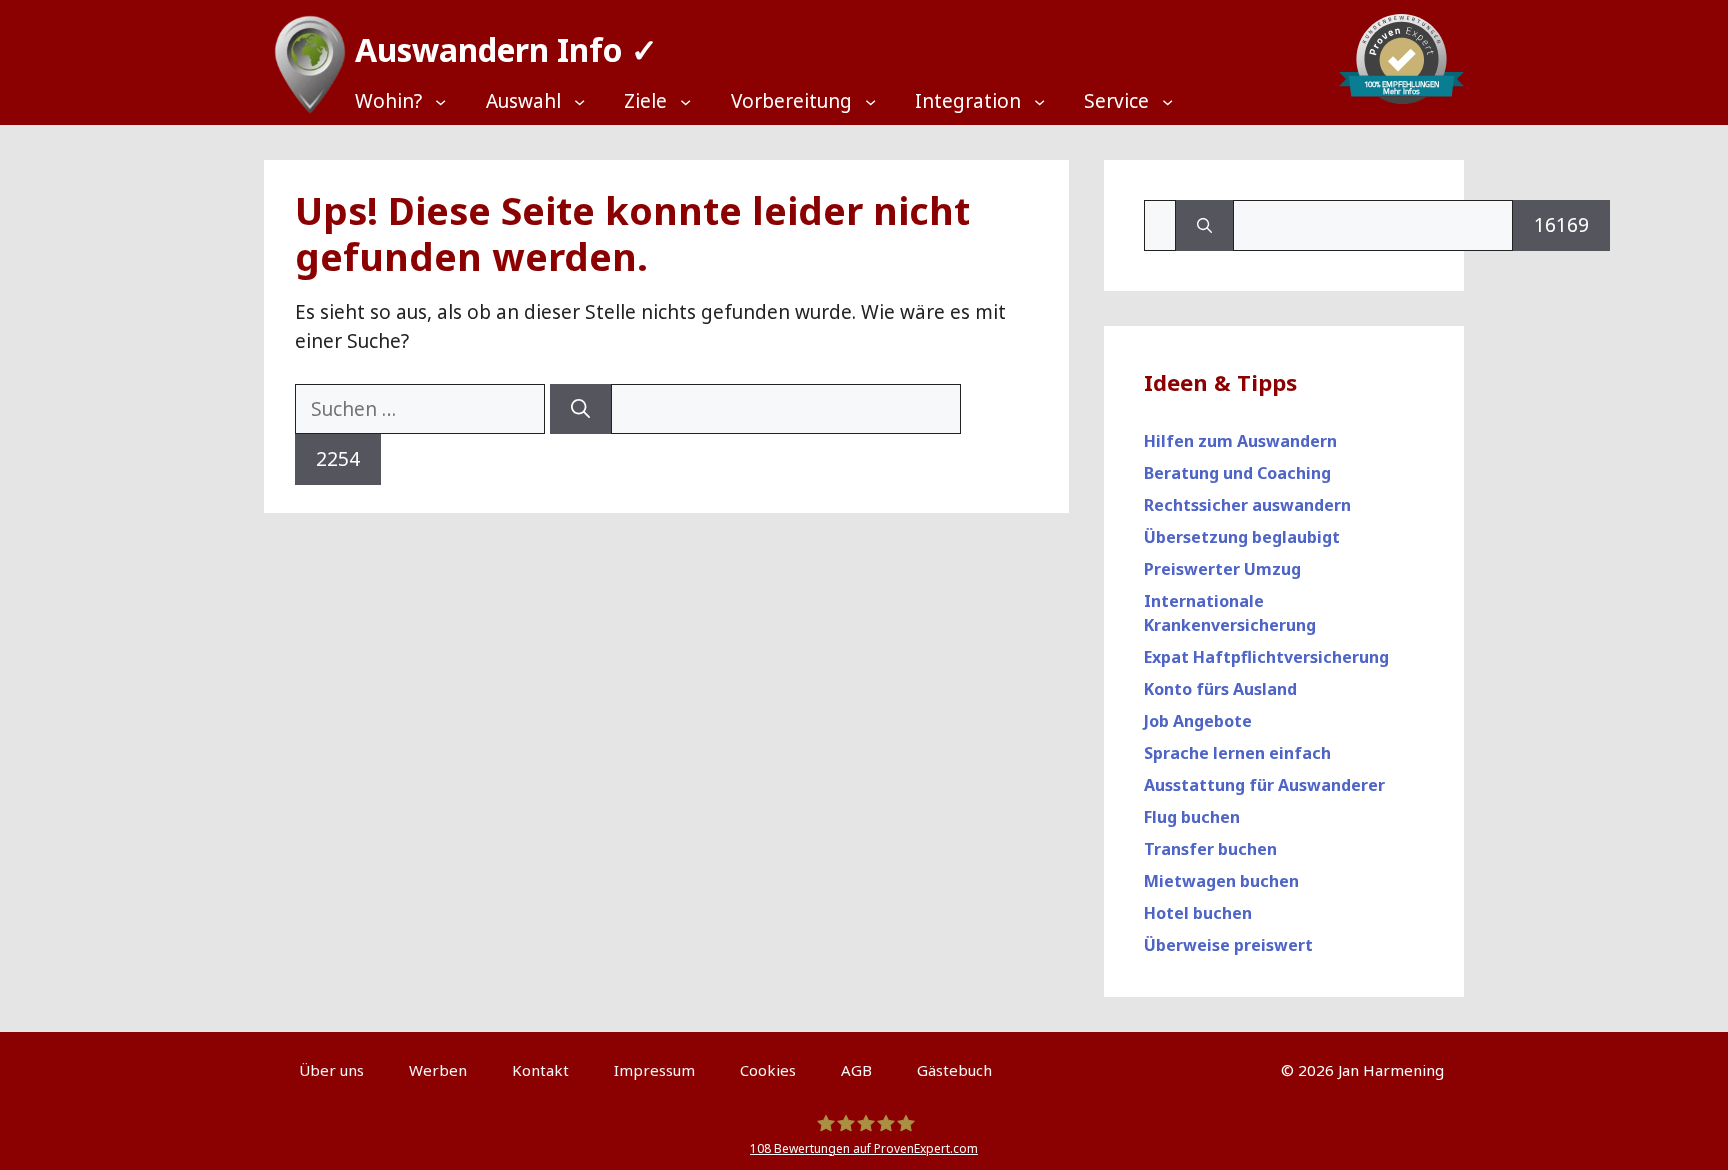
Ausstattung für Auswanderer (1264, 785)
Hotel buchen (1198, 913)
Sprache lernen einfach (1237, 753)
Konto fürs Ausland (1220, 689)
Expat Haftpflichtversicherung (1266, 657)
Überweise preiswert (1228, 945)
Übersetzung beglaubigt (1242, 537)
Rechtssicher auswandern (1247, 505)
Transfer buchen (1210, 849)
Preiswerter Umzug (1222, 569)
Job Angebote (1198, 721)
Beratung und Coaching (1237, 473)
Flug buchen (1192, 817)
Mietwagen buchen (1221, 881)
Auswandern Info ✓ (506, 49)
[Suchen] (580, 409)
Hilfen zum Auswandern (1240, 441)
